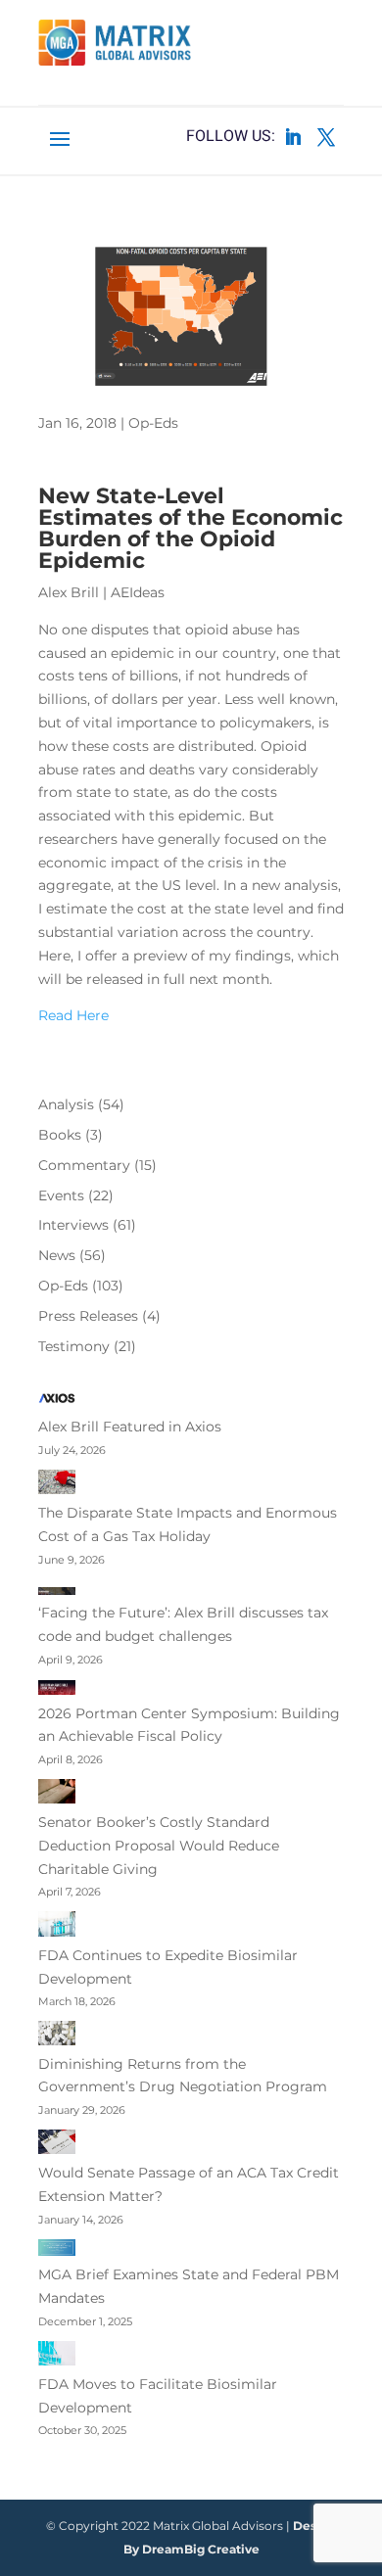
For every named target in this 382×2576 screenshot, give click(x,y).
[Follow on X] (326, 137)
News (57, 1255)
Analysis (66, 1104)
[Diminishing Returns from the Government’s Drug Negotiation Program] (57, 2037)
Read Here (73, 1015)
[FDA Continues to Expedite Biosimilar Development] (57, 1928)
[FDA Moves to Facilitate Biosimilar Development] (57, 2357)
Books (60, 1135)
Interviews (73, 1225)
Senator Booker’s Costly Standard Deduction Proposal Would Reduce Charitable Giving (159, 1846)
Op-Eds (153, 423)
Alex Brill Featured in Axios (130, 1427)
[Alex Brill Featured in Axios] (57, 1402)
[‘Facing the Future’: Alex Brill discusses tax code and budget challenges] (57, 1591)
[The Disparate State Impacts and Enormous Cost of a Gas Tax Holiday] (57, 1486)
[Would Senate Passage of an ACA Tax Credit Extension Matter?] (57, 2146)
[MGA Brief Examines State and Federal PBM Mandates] (57, 2252)
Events (61, 1195)
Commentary (84, 1165)
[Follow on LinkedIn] (293, 137)
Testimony (74, 1346)
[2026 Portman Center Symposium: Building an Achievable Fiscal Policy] (57, 1691)
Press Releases (88, 1316)
